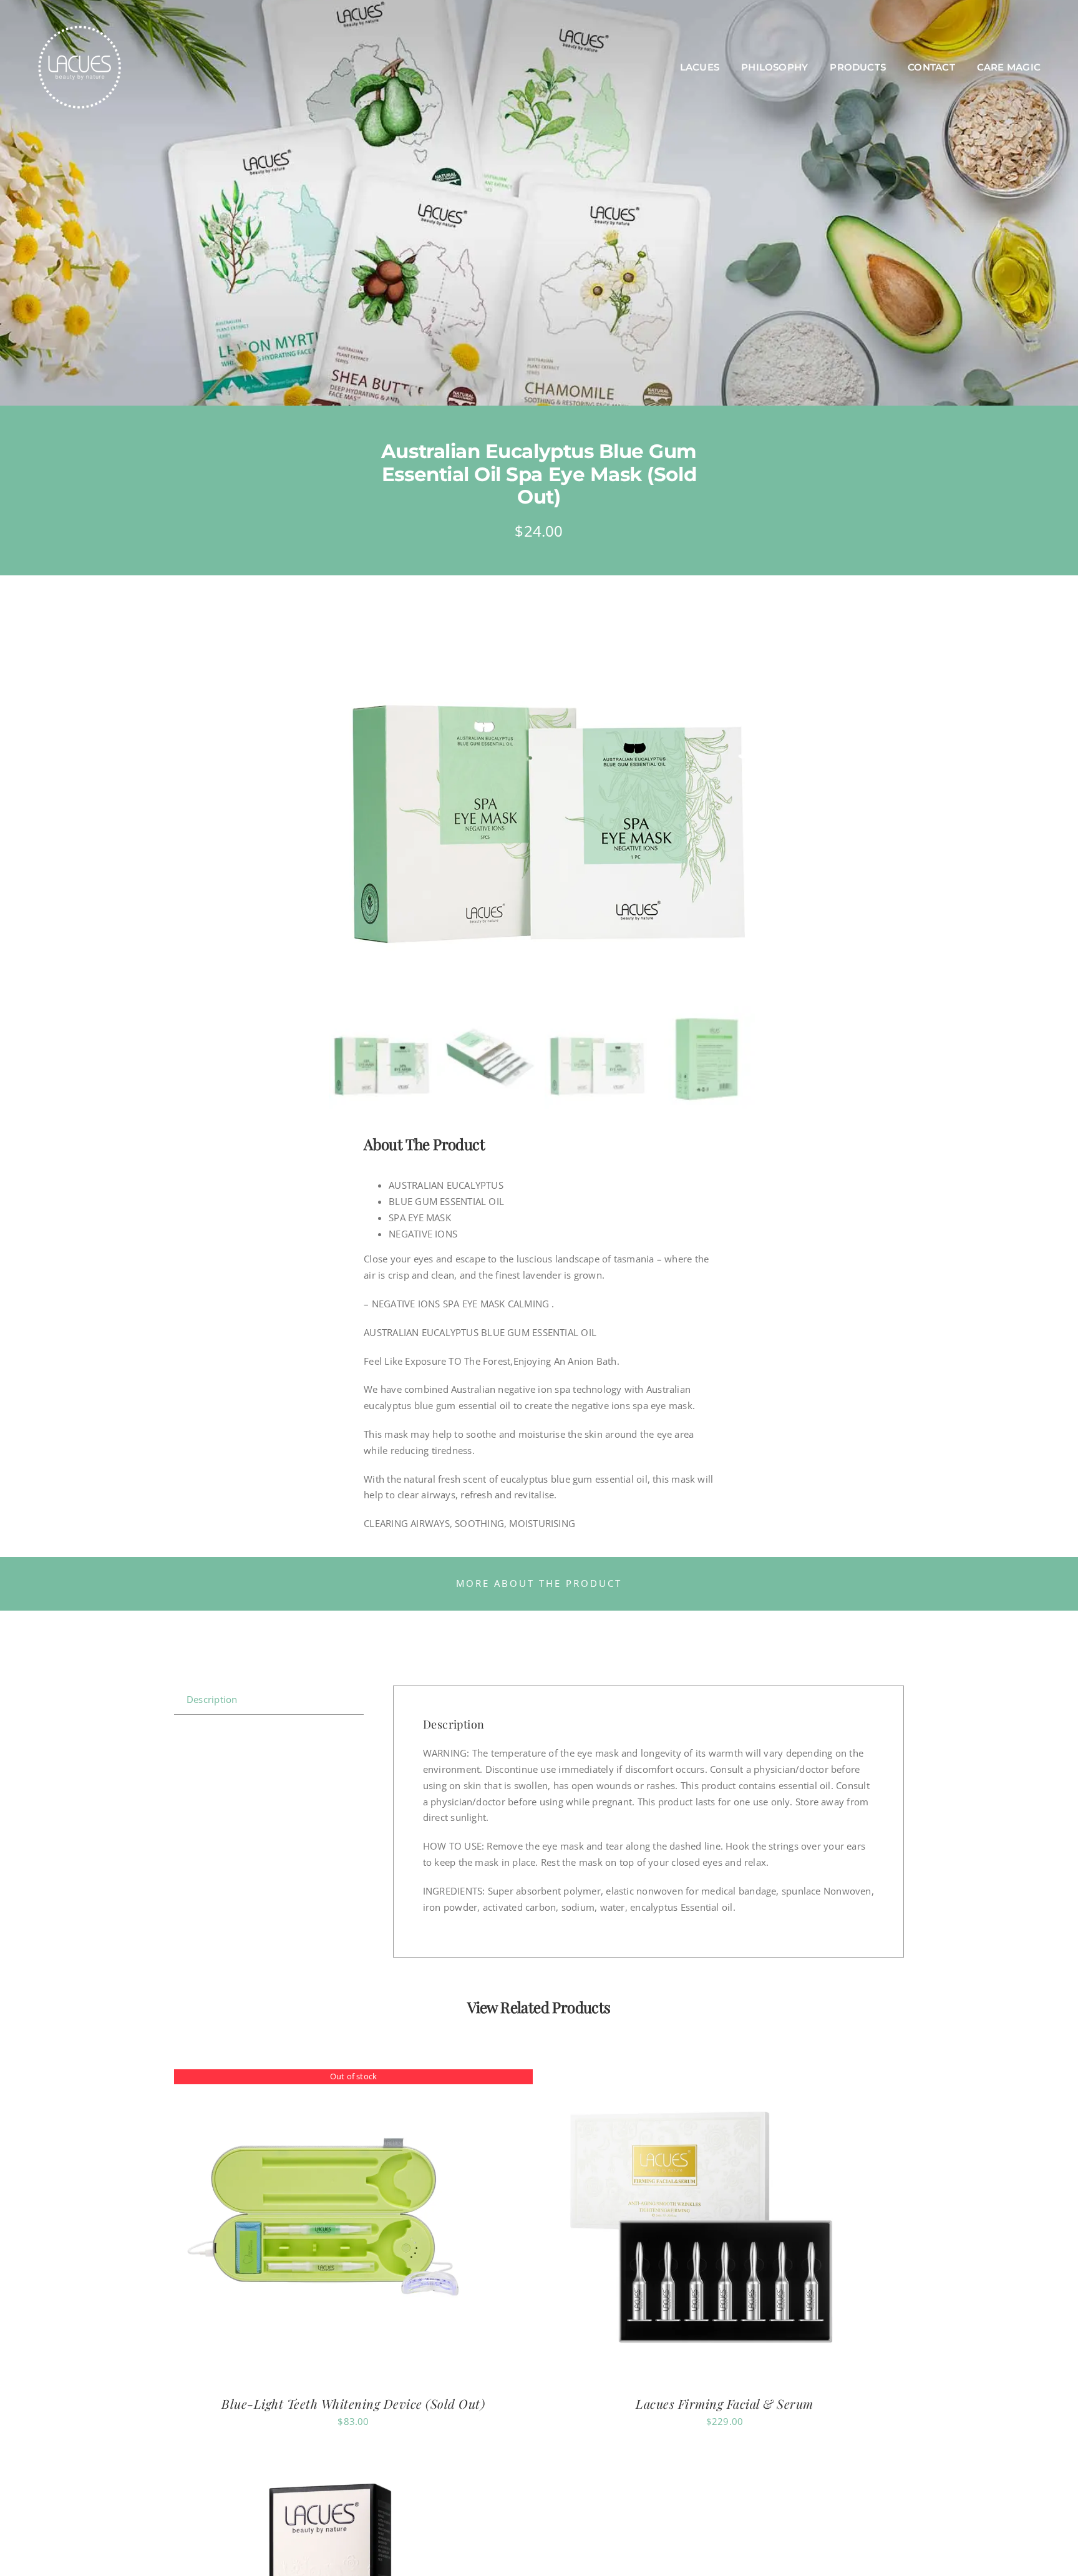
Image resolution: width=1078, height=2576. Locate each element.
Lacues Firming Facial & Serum (725, 2403)
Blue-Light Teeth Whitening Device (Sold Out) (353, 2403)
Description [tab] (212, 1699)
